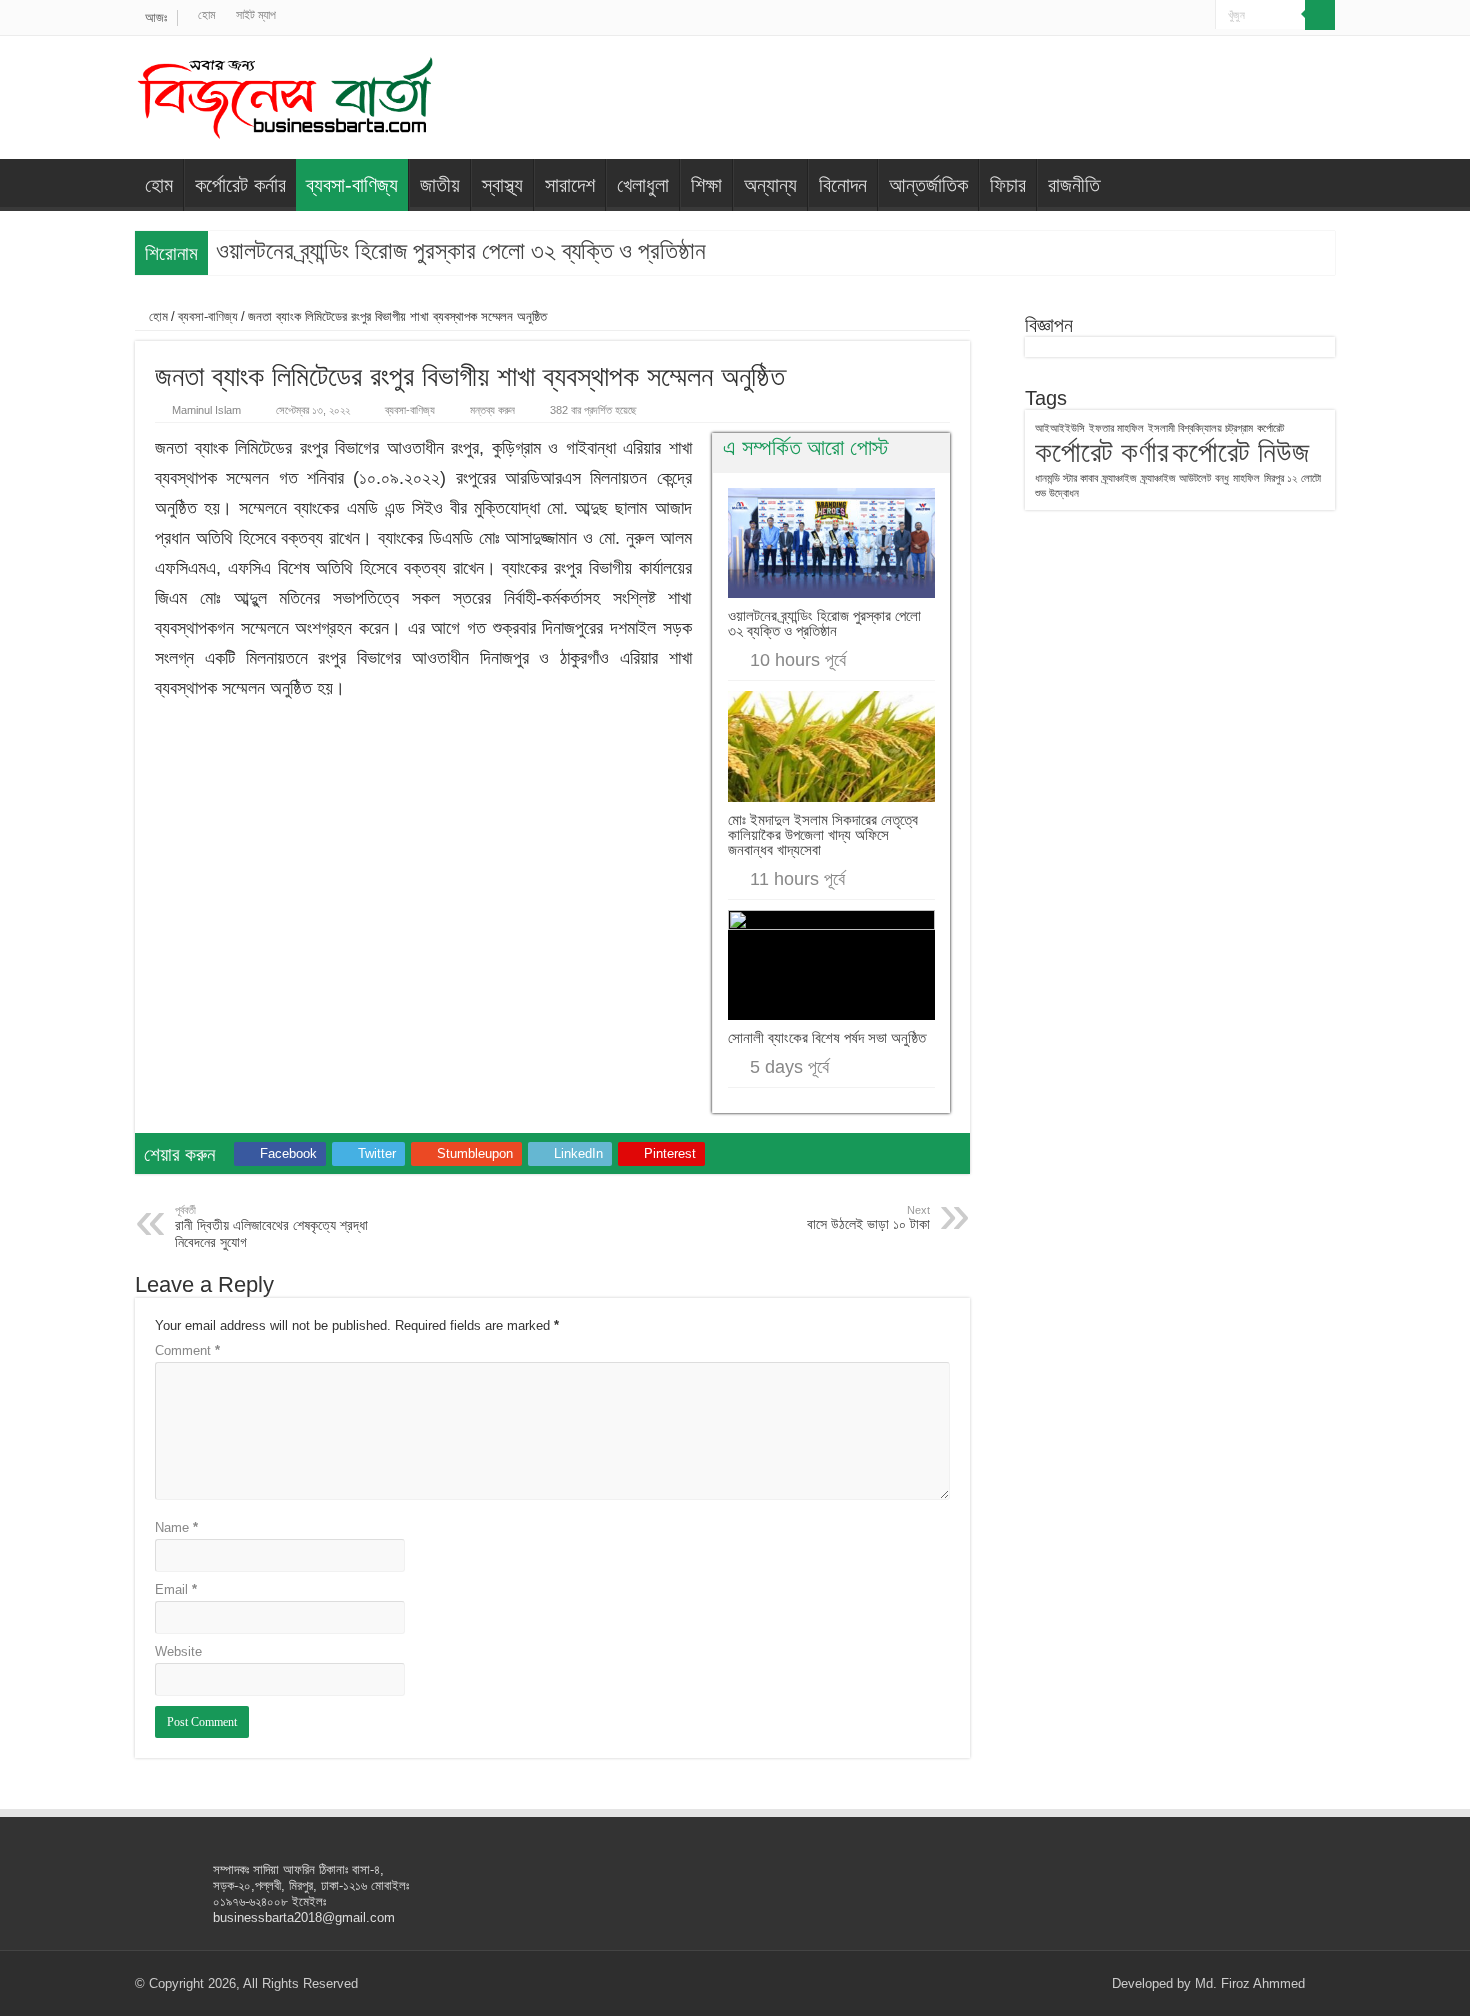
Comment (187, 1350)
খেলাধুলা (643, 185)
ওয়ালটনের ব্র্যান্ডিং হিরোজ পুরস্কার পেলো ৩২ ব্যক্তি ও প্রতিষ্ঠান (461, 251)
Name (176, 1527)
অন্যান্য (770, 185)
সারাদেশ (570, 185)
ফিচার (1008, 185)
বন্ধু (1222, 478)
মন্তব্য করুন (492, 410)
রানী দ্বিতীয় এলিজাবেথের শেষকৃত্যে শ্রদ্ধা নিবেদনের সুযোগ (271, 1227)
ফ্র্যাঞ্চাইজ (1119, 478)
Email (176, 1589)
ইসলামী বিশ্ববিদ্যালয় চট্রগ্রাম (1200, 428)
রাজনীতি (1074, 185)
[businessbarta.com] (285, 94)
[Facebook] (1124, 16)
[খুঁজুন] (1320, 15)
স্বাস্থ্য (502, 185)
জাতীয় (440, 185)
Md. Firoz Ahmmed (1250, 1983)
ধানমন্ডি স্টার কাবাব (1066, 478)
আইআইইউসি (1060, 428)
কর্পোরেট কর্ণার (1101, 451)
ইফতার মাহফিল (1116, 428)
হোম (207, 15)
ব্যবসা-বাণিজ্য (352, 185)
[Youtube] (1181, 16)
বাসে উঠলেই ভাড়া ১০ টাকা (868, 1218)
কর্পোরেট (1270, 428)
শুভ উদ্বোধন (1057, 493)
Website (178, 1651)
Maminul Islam (206, 410)
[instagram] (1200, 16)
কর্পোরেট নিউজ (1240, 451)
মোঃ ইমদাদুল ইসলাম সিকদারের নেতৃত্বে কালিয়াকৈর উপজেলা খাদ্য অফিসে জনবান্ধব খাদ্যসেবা (823, 834)
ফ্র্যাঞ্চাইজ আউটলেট (1176, 478)
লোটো (1311, 478)
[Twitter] (1143, 16)
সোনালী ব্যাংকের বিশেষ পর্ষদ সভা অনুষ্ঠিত (827, 1037)
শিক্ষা (706, 185)
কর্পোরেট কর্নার (240, 185)
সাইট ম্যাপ (256, 15)
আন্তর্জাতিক (928, 185)
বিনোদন (843, 185)
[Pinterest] (1162, 16)
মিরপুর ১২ (1280, 478)
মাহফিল (1246, 478)
